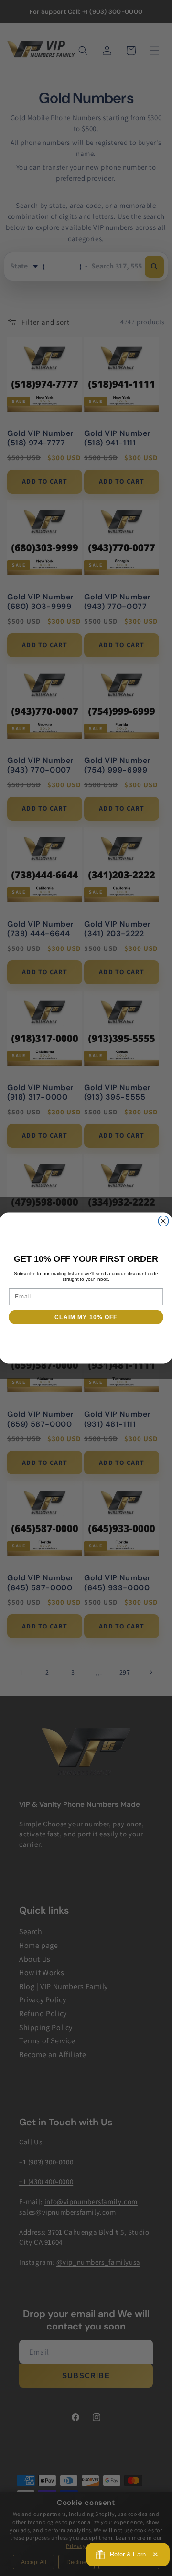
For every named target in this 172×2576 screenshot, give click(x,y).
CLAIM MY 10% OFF (86, 1317)
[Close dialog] (163, 1221)
